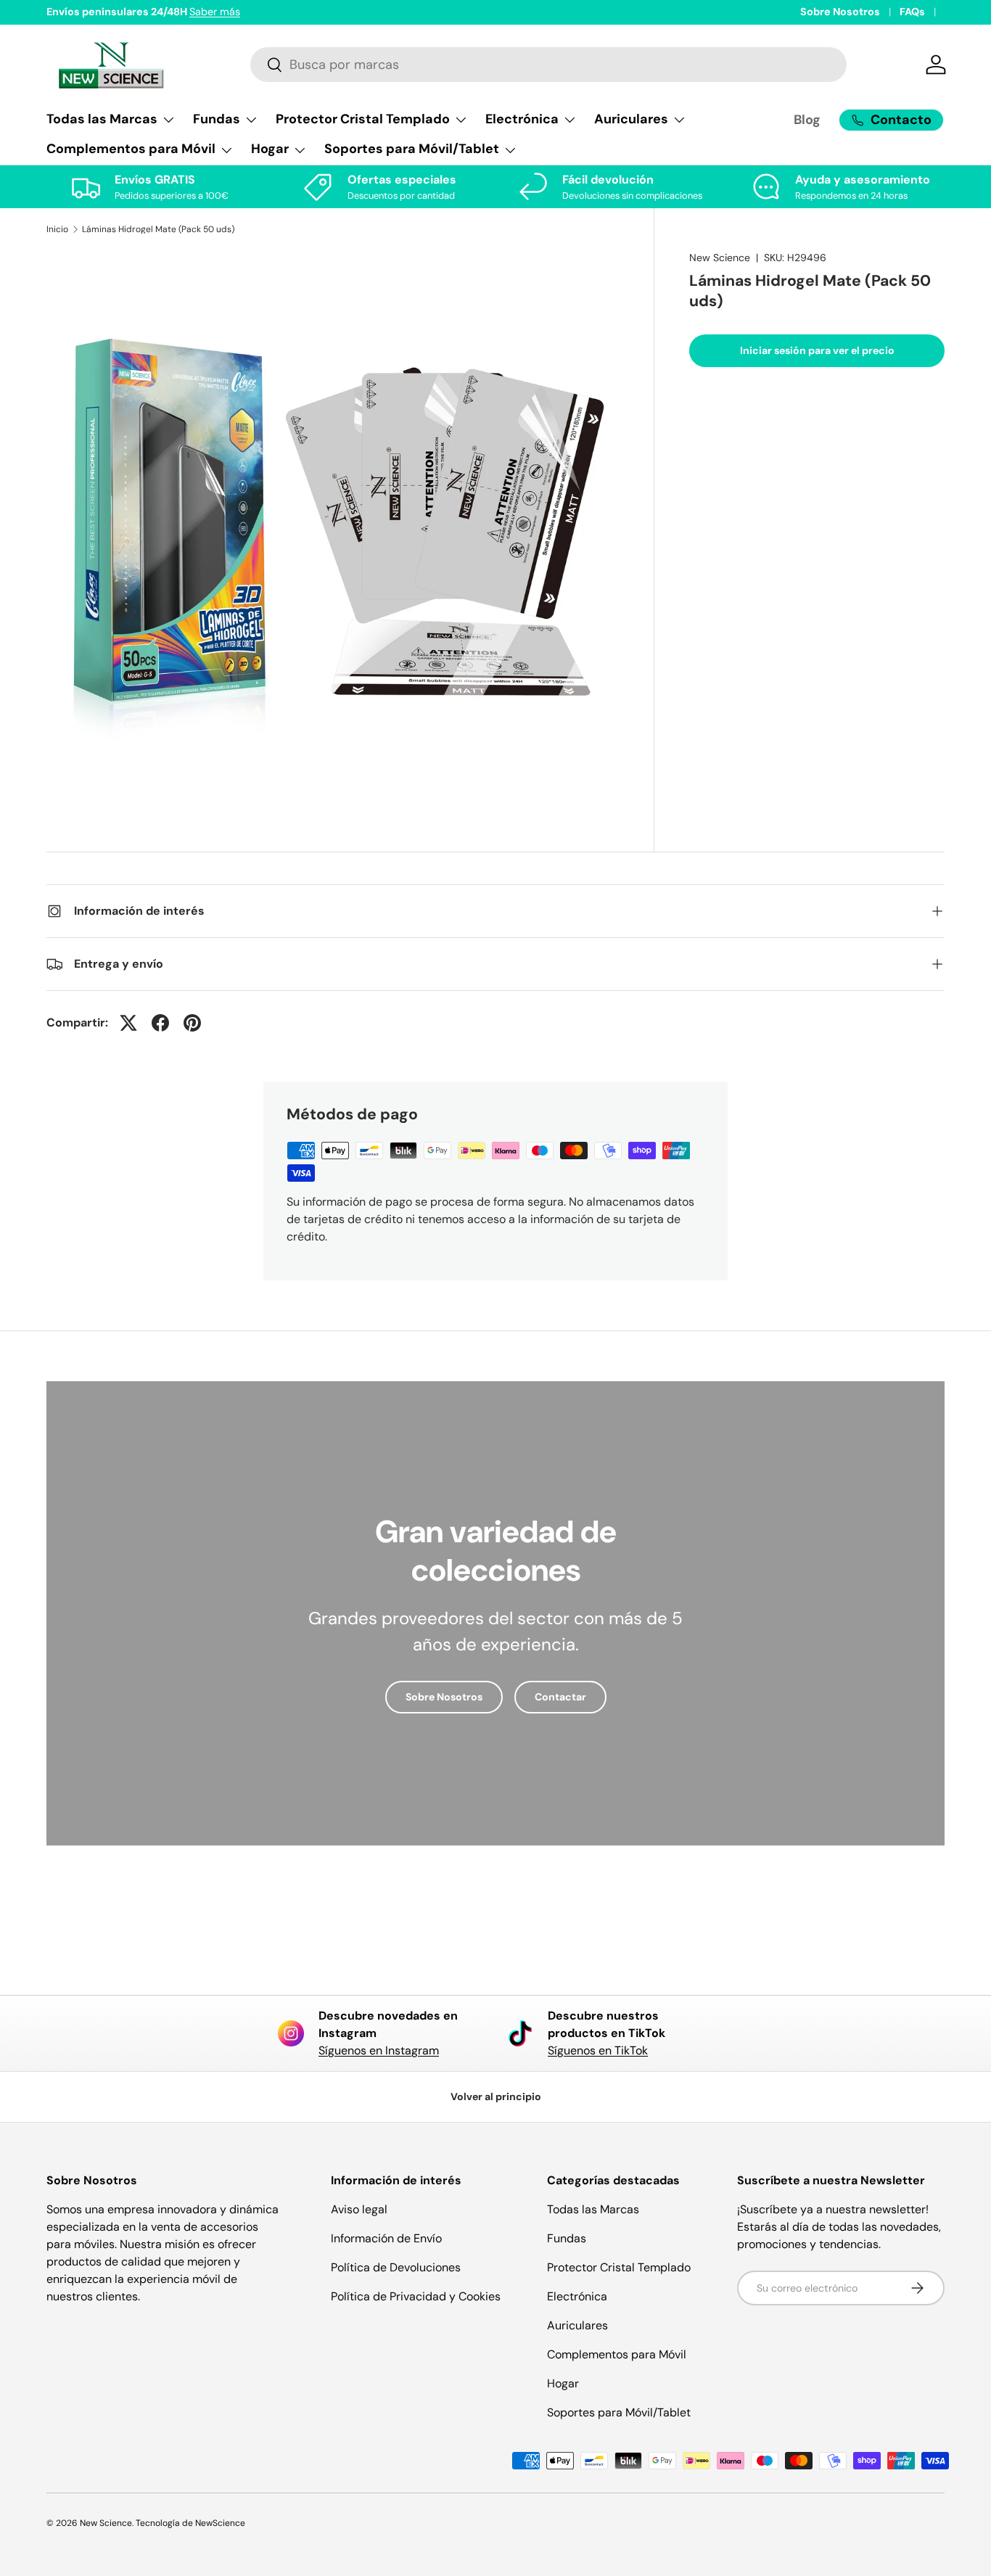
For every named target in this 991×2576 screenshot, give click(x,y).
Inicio (57, 229)
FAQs (912, 12)
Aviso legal (359, 2209)
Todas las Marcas (593, 2209)
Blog (807, 120)
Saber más (215, 12)
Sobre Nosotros (840, 12)
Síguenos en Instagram (379, 2050)
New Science (720, 258)
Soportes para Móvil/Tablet (619, 2412)
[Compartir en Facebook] (160, 1023)
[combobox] (548, 65)
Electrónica (577, 2296)
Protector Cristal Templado (619, 2267)
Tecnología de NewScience (190, 2523)
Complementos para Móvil (617, 2354)
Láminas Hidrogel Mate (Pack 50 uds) (158, 229)
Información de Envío (386, 2238)
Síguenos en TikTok (598, 2050)
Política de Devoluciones (396, 2267)
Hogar (563, 2383)
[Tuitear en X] (128, 1023)
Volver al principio (496, 2096)
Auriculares (577, 2325)
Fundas (567, 2238)
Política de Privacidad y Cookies (416, 2296)
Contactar (560, 1697)
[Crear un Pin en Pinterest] (192, 1023)
